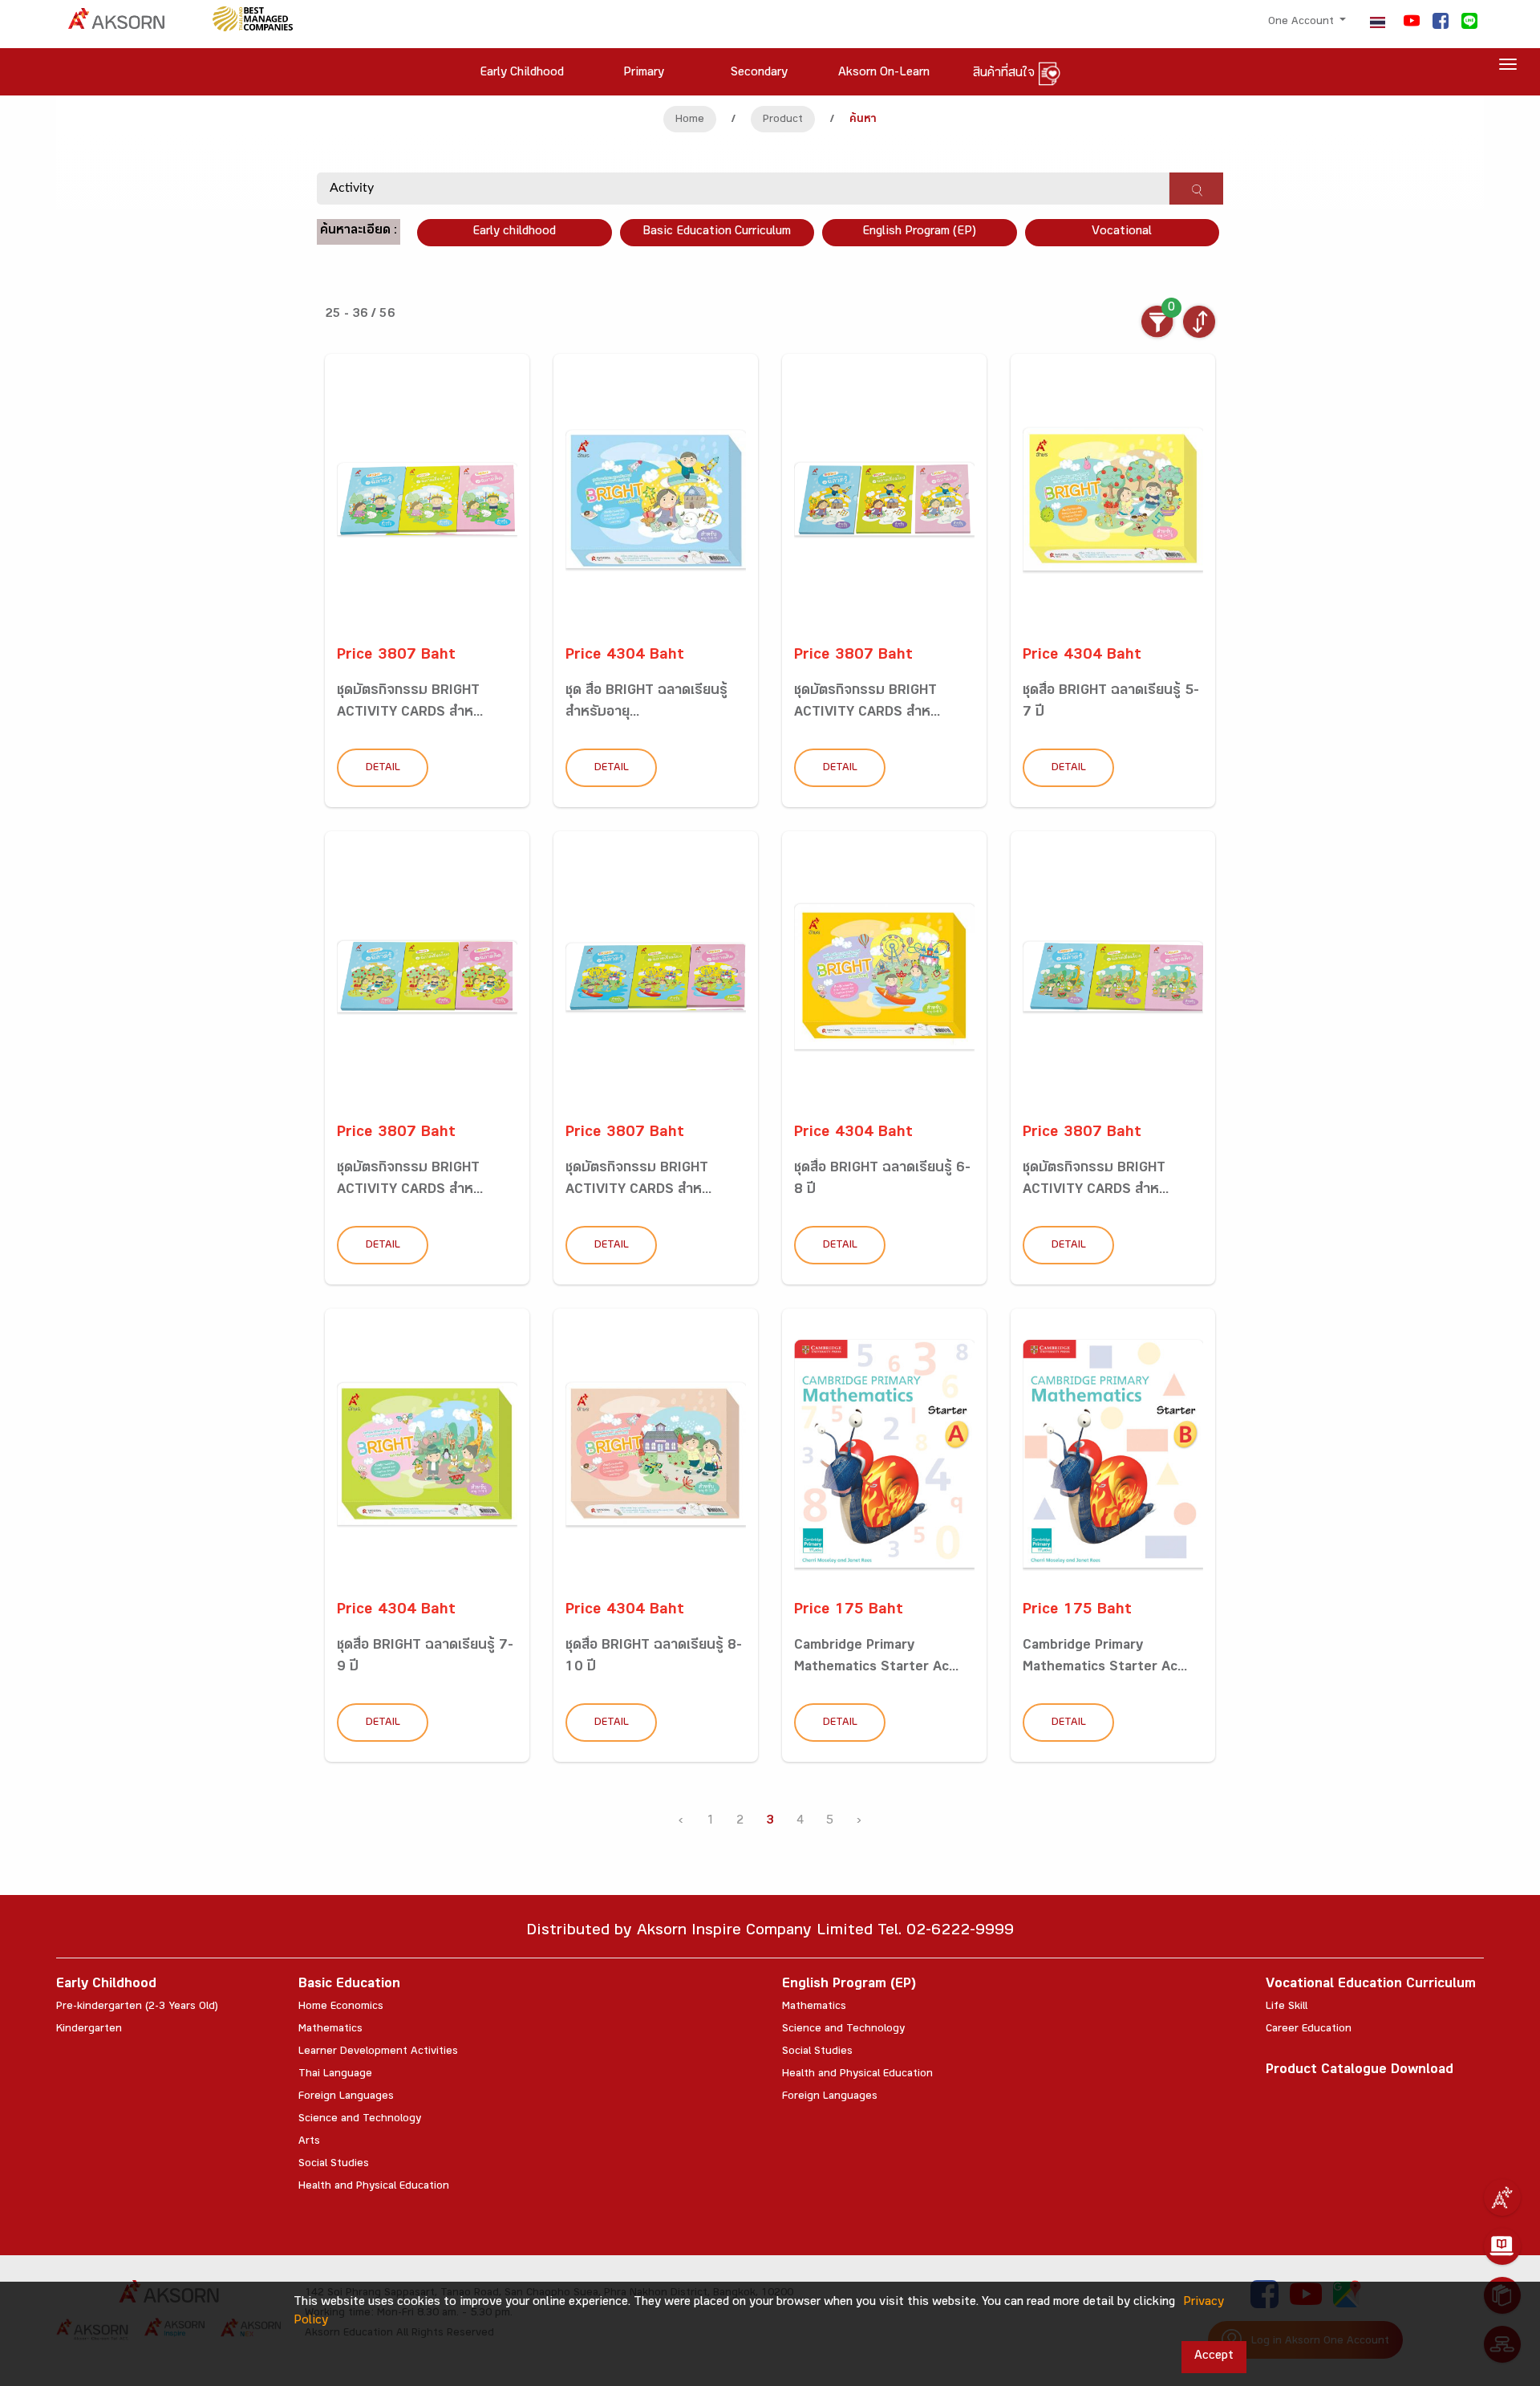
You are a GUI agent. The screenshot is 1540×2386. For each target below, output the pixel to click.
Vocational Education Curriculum (1371, 1985)
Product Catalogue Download (1360, 2071)
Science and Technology (360, 2120)
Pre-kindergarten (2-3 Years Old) (137, 2007)
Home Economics (341, 2007)
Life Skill (1287, 2007)
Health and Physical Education (374, 2187)
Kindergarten (89, 2030)
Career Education (1309, 2030)
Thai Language (335, 2075)
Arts (309, 2142)
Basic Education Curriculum (717, 232)
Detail (383, 769)
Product (783, 120)
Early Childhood (106, 1985)
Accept (1214, 2357)
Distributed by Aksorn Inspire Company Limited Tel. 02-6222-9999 (770, 1932)
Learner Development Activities (378, 2052)
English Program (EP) (919, 232)
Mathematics (330, 2030)
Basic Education (349, 1985)
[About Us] (1502, 2197)
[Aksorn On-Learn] (1502, 2246)
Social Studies (334, 2165)
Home (690, 120)
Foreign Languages (346, 2097)
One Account (1303, 22)
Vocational (1122, 232)
